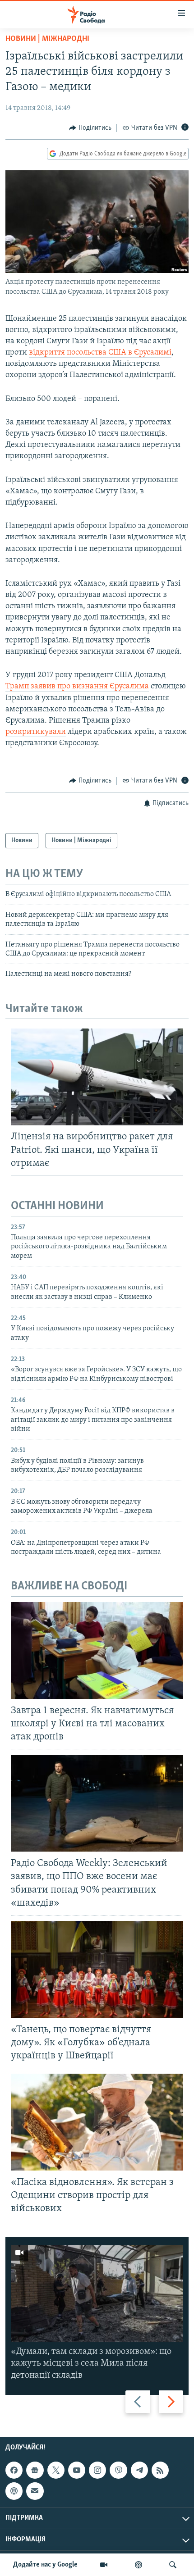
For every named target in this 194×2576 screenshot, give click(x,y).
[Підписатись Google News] (35, 2470)
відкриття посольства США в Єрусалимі (100, 353)
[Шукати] (173, 2565)
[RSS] (160, 2470)
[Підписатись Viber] (118, 2470)
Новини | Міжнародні (47, 39)
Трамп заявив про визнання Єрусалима (77, 687)
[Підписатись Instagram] (97, 2470)
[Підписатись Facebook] (14, 2470)
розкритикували (36, 732)
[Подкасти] (139, 2565)
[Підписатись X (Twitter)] (56, 2470)
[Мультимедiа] (104, 2565)
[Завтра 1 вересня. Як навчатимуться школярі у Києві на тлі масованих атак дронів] (97, 1650)
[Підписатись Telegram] (139, 2470)
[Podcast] (14, 2491)
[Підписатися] (35, 2491)
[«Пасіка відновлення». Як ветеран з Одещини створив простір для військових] (97, 2122)
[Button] (90, 128)
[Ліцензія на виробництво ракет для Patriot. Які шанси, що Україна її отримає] (97, 1077)
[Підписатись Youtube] (77, 2470)
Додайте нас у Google (45, 2565)
